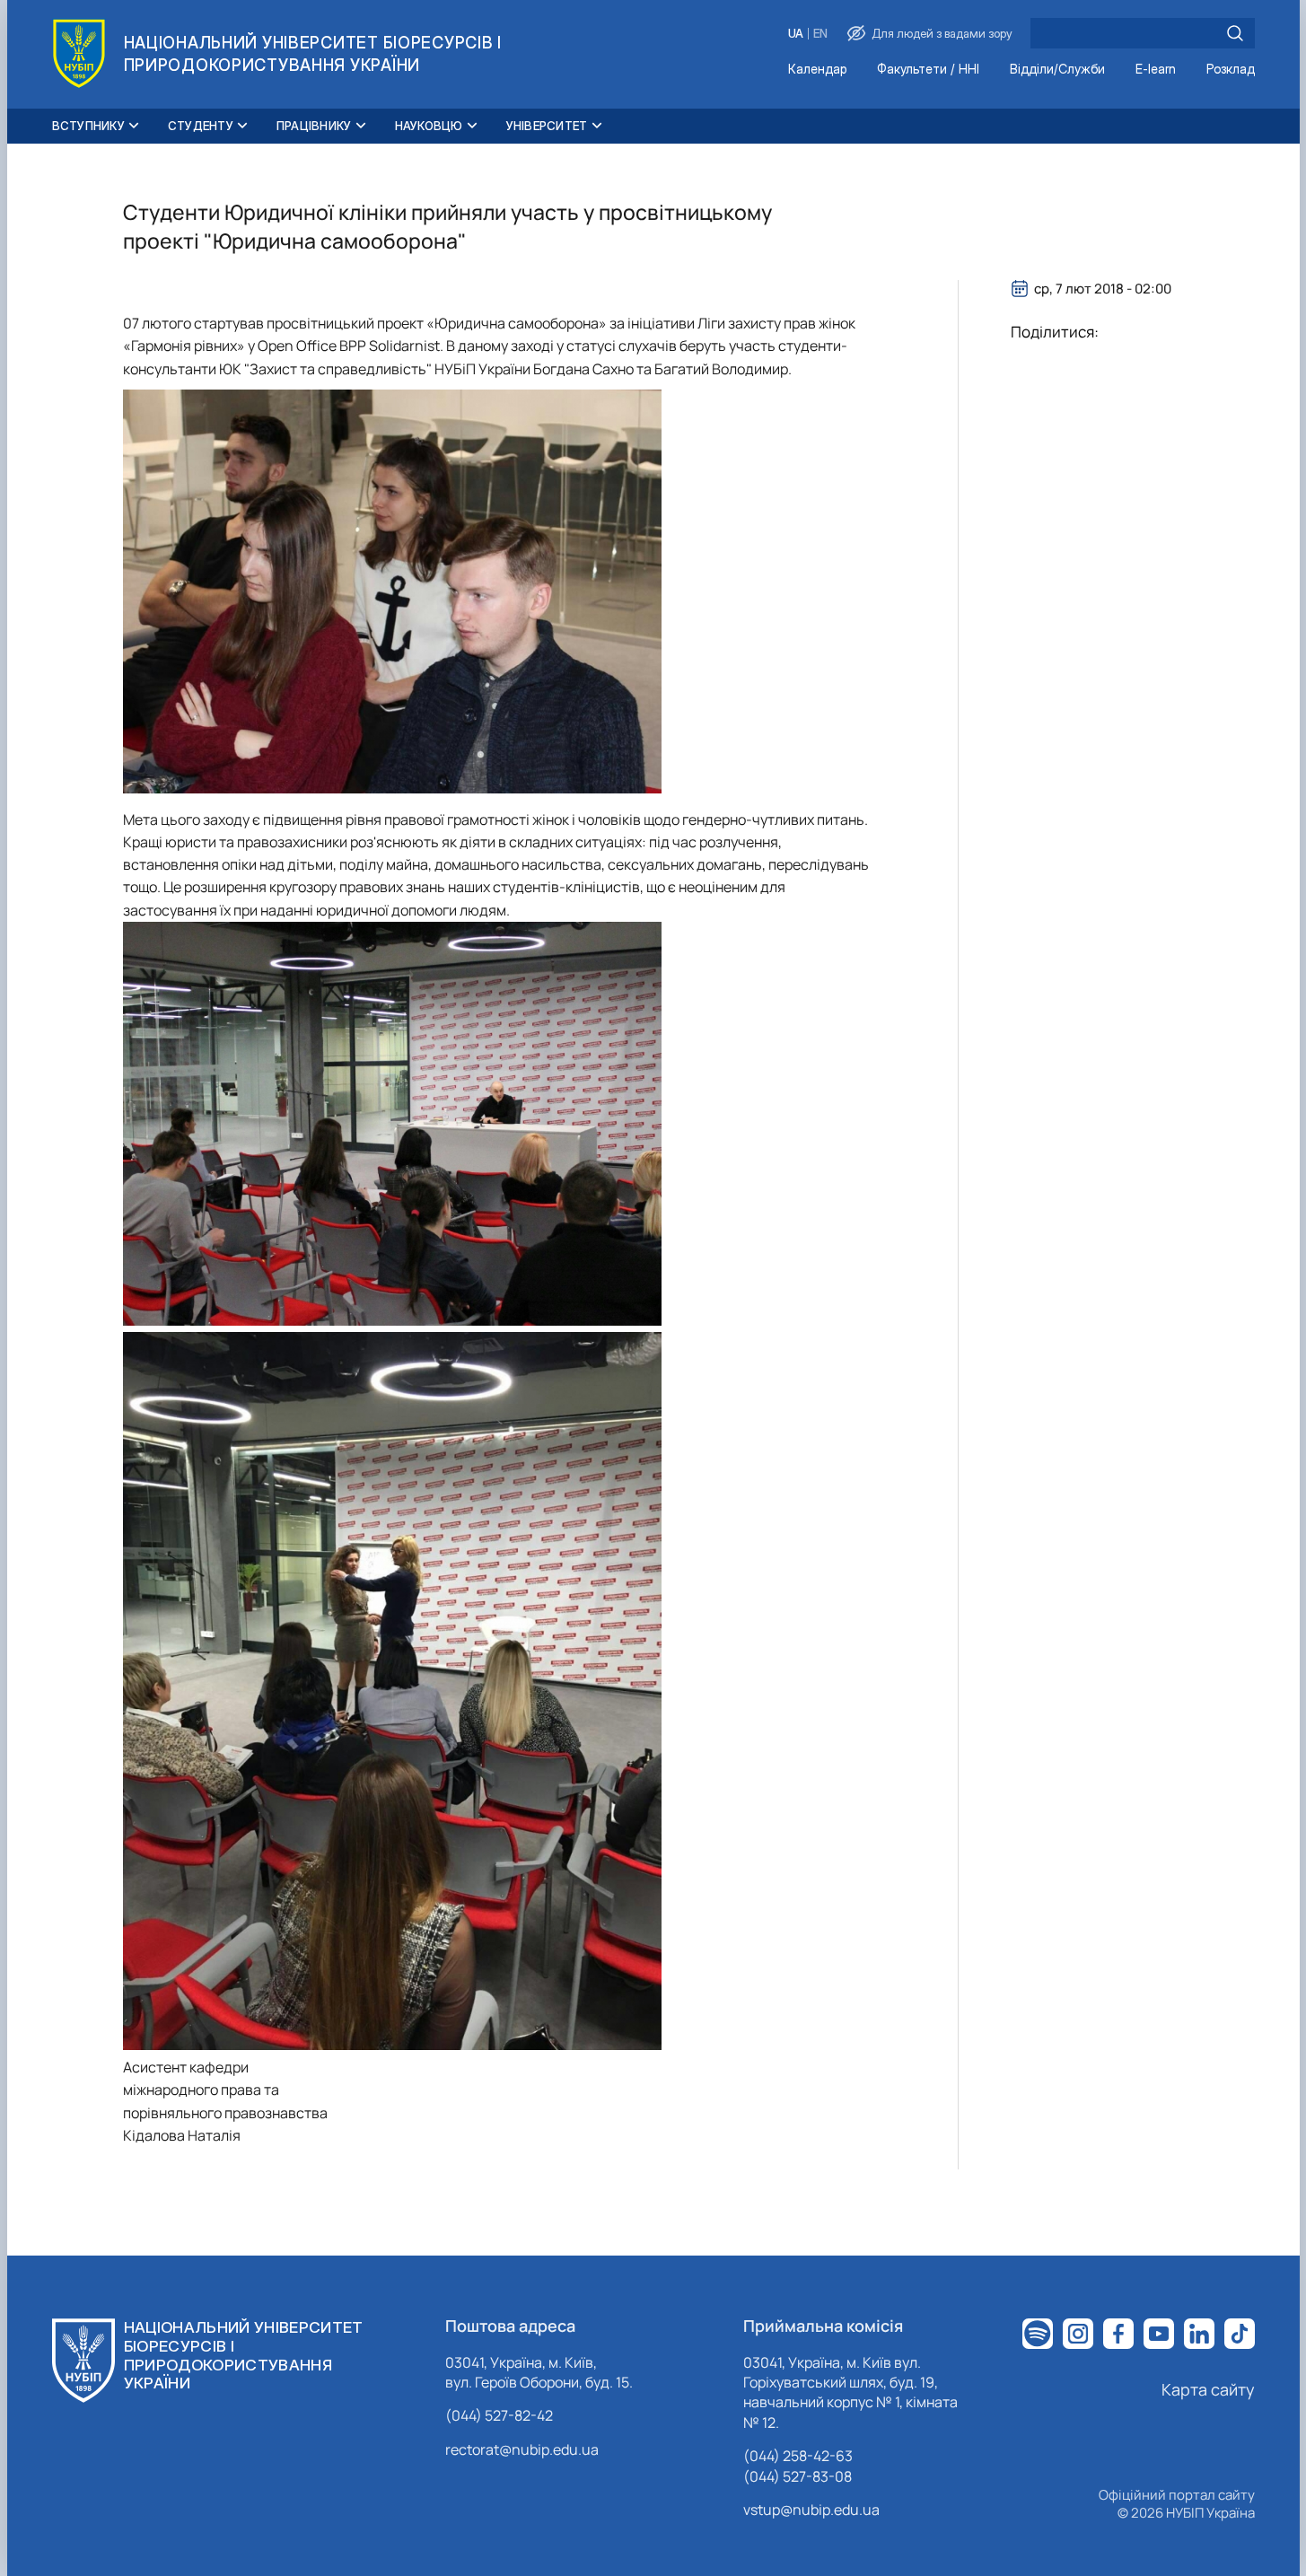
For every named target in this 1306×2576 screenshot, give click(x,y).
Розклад (1231, 70)
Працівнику (314, 126)
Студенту (201, 126)
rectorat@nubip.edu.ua (522, 2449)
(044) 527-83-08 (798, 2476)
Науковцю (429, 126)
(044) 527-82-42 (499, 2415)
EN (820, 34)
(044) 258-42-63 (798, 2456)
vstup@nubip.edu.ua (811, 2510)
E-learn (1156, 70)
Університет (547, 126)
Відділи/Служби (1057, 70)
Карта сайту (1208, 2389)
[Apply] (1235, 33)
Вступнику (88, 126)
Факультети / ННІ (928, 70)
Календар (817, 70)
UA (796, 34)
